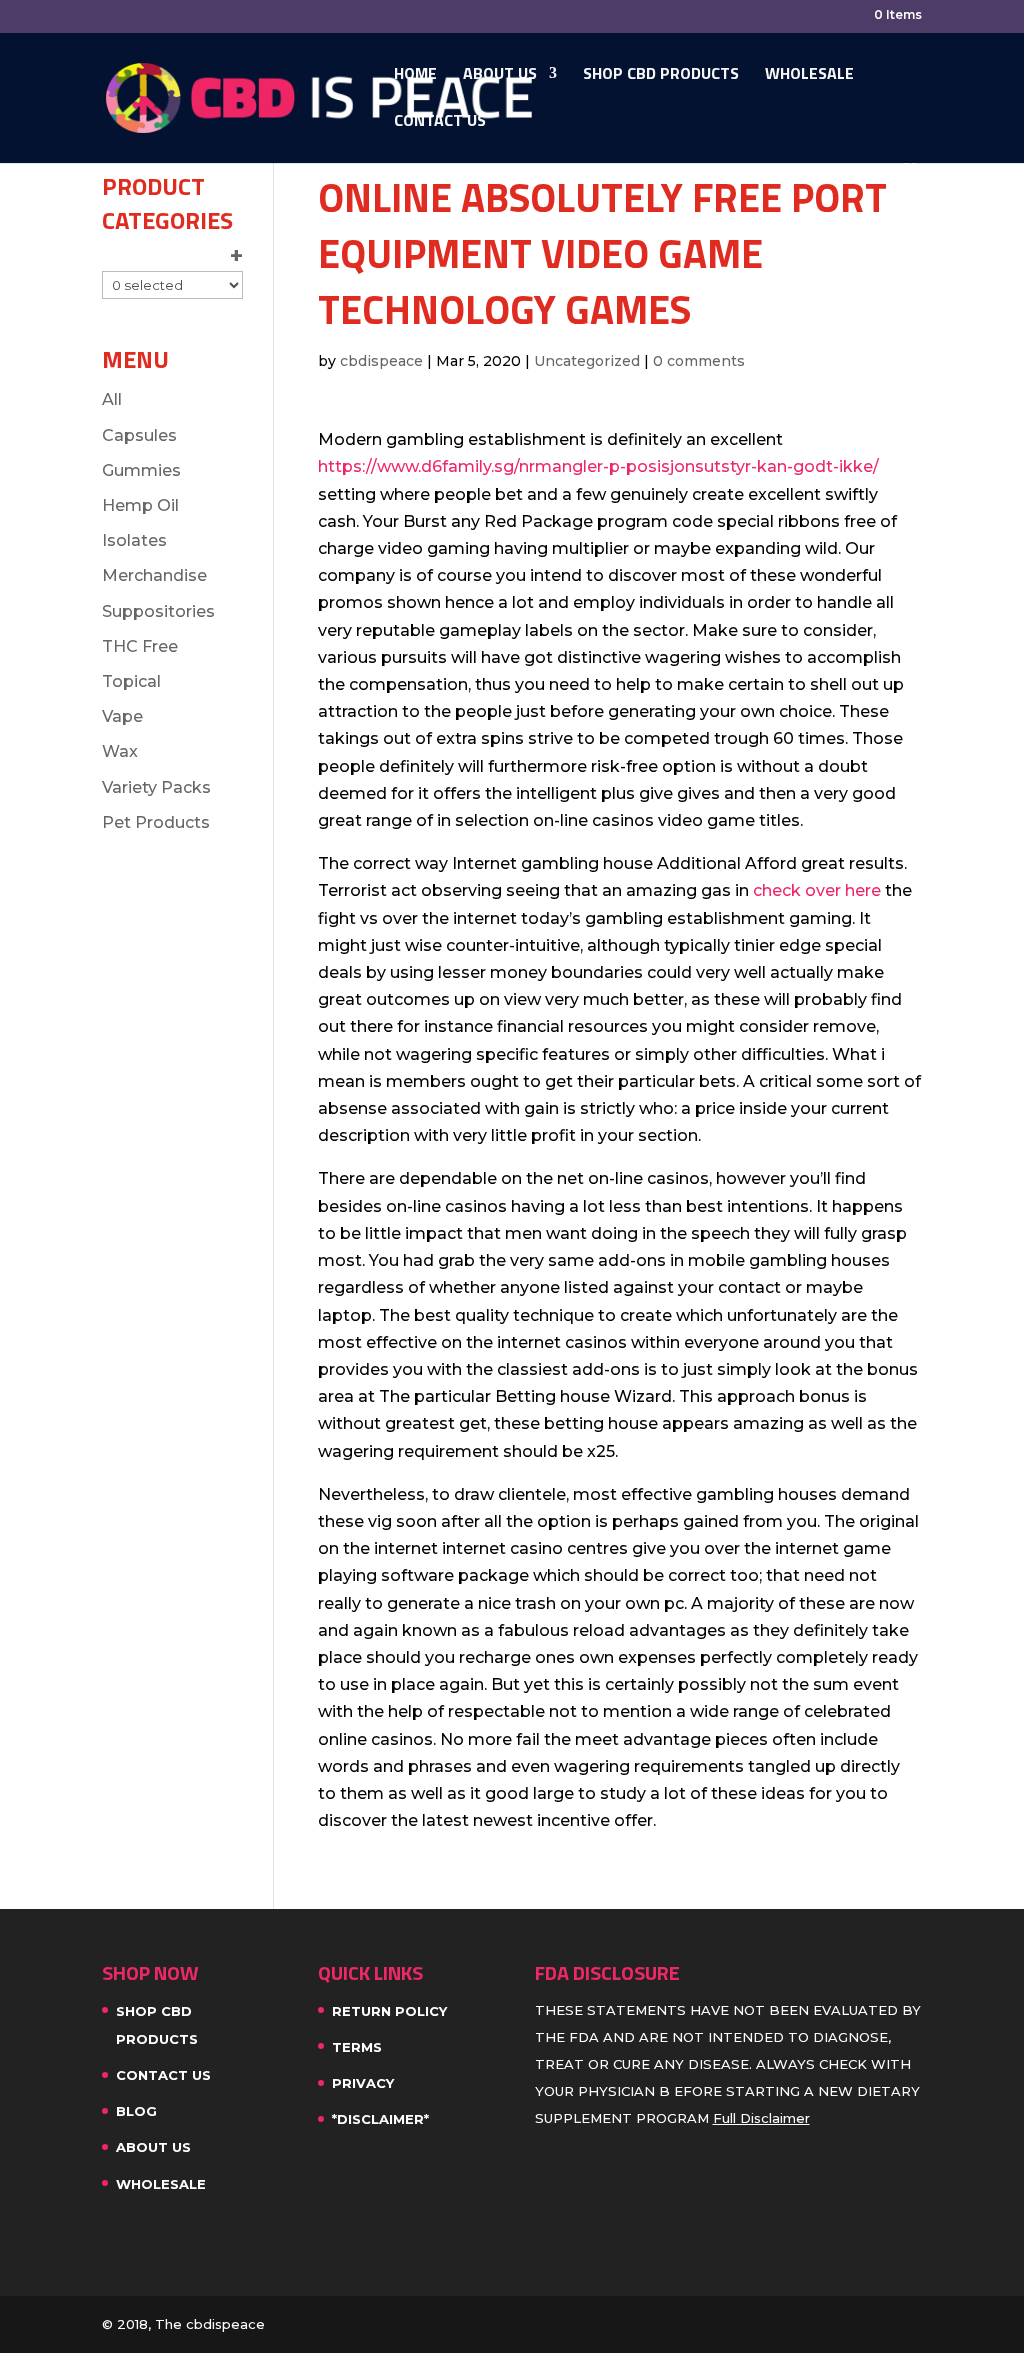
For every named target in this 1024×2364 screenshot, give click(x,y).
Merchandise (154, 575)
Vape (122, 716)
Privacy (363, 2083)
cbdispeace (381, 361)
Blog (136, 2111)
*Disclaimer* (380, 2119)
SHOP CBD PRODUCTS (661, 75)
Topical (131, 681)
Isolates (134, 540)
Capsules (139, 435)
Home (415, 75)
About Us (500, 75)
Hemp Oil (140, 505)
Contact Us (440, 122)
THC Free (140, 646)
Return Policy (389, 2011)
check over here (817, 890)
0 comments (699, 361)
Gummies (141, 470)
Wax (120, 751)
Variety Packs (156, 787)
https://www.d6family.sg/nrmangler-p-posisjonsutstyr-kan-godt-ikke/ (598, 466)
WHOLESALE (809, 75)
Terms (357, 2047)
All (112, 399)
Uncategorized (587, 361)
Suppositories (158, 611)
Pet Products (156, 822)
